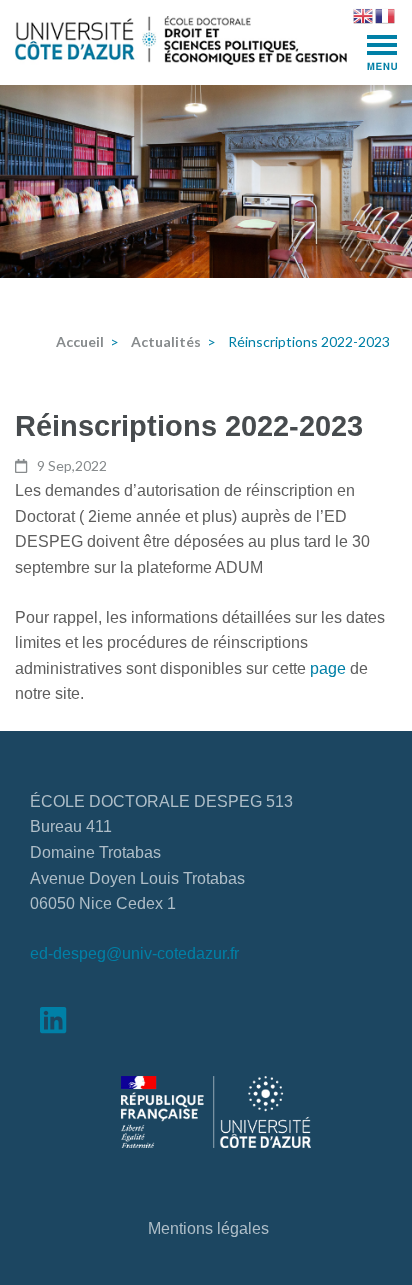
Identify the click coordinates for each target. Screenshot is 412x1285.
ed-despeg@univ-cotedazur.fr (134, 953)
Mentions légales (208, 1228)
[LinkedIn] (53, 1025)
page (330, 668)
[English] (364, 14)
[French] (386, 14)
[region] (206, 181)
